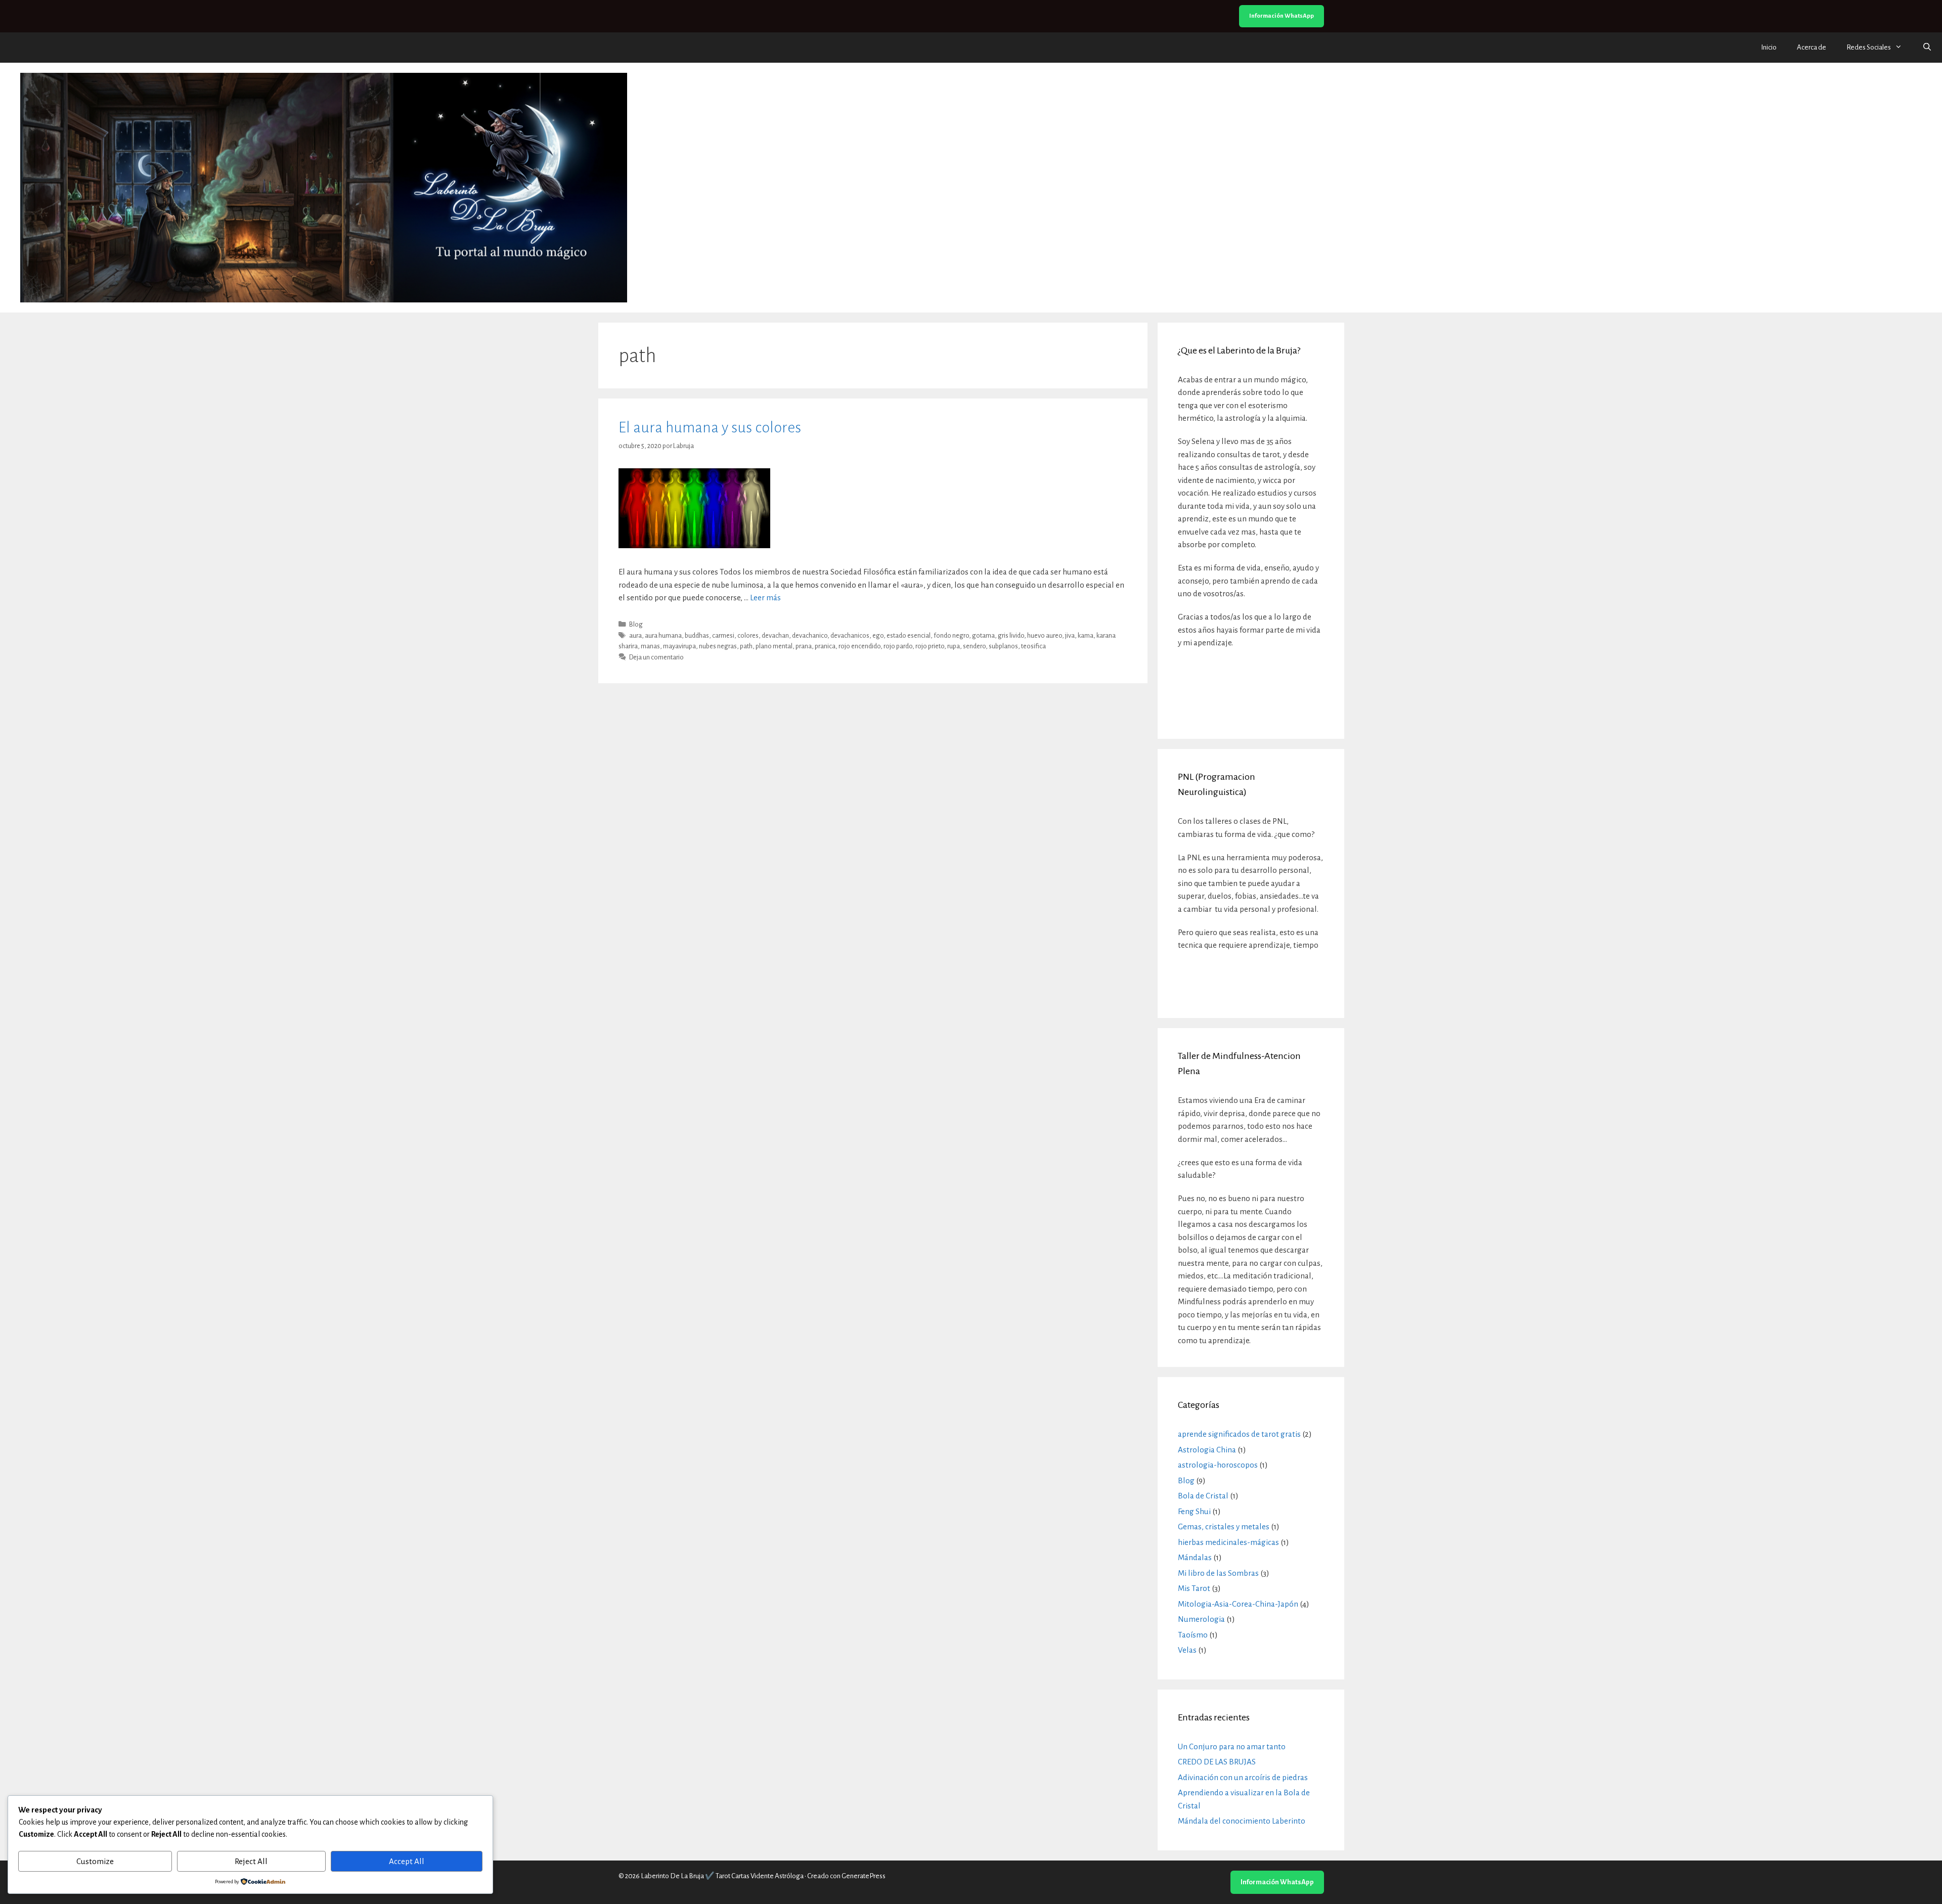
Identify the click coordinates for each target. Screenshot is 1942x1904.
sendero (974, 646)
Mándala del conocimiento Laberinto (1242, 1821)
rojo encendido (859, 646)
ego (878, 635)
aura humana (663, 635)
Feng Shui (1194, 1511)
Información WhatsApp (1282, 16)
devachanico (810, 635)
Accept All (407, 1861)
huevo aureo (1045, 635)
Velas (1187, 1650)
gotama (983, 635)
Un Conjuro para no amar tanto (1232, 1746)
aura (635, 635)
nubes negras (718, 646)
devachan (775, 635)
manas (650, 646)
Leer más (765, 597)
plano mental (774, 646)
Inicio (1769, 47)
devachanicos (850, 635)
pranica (825, 646)
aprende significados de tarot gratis (1239, 1434)
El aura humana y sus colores (710, 427)
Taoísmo (1193, 1635)
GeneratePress (864, 1876)
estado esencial (909, 635)
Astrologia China (1207, 1450)
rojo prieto (930, 646)
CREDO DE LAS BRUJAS (1217, 1762)
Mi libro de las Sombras (1218, 1573)
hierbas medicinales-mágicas (1228, 1542)
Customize (95, 1861)
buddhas (697, 635)
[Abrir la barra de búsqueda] (1927, 48)
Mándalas (1195, 1557)
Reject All (251, 1861)
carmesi (723, 635)
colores (748, 635)
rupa (954, 646)
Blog (636, 624)
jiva (1070, 635)
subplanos (1003, 646)
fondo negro (951, 635)
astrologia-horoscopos (1218, 1465)
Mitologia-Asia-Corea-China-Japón (1238, 1604)
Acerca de (1812, 47)
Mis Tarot (1194, 1588)
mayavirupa (679, 646)
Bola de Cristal (1203, 1496)
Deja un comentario (656, 657)
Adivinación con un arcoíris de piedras (1243, 1777)
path (746, 646)
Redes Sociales (1869, 47)
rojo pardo (898, 646)
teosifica (1033, 646)
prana (804, 646)
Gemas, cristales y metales (1224, 1526)
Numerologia (1201, 1619)
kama (1086, 635)
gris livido (1011, 635)
